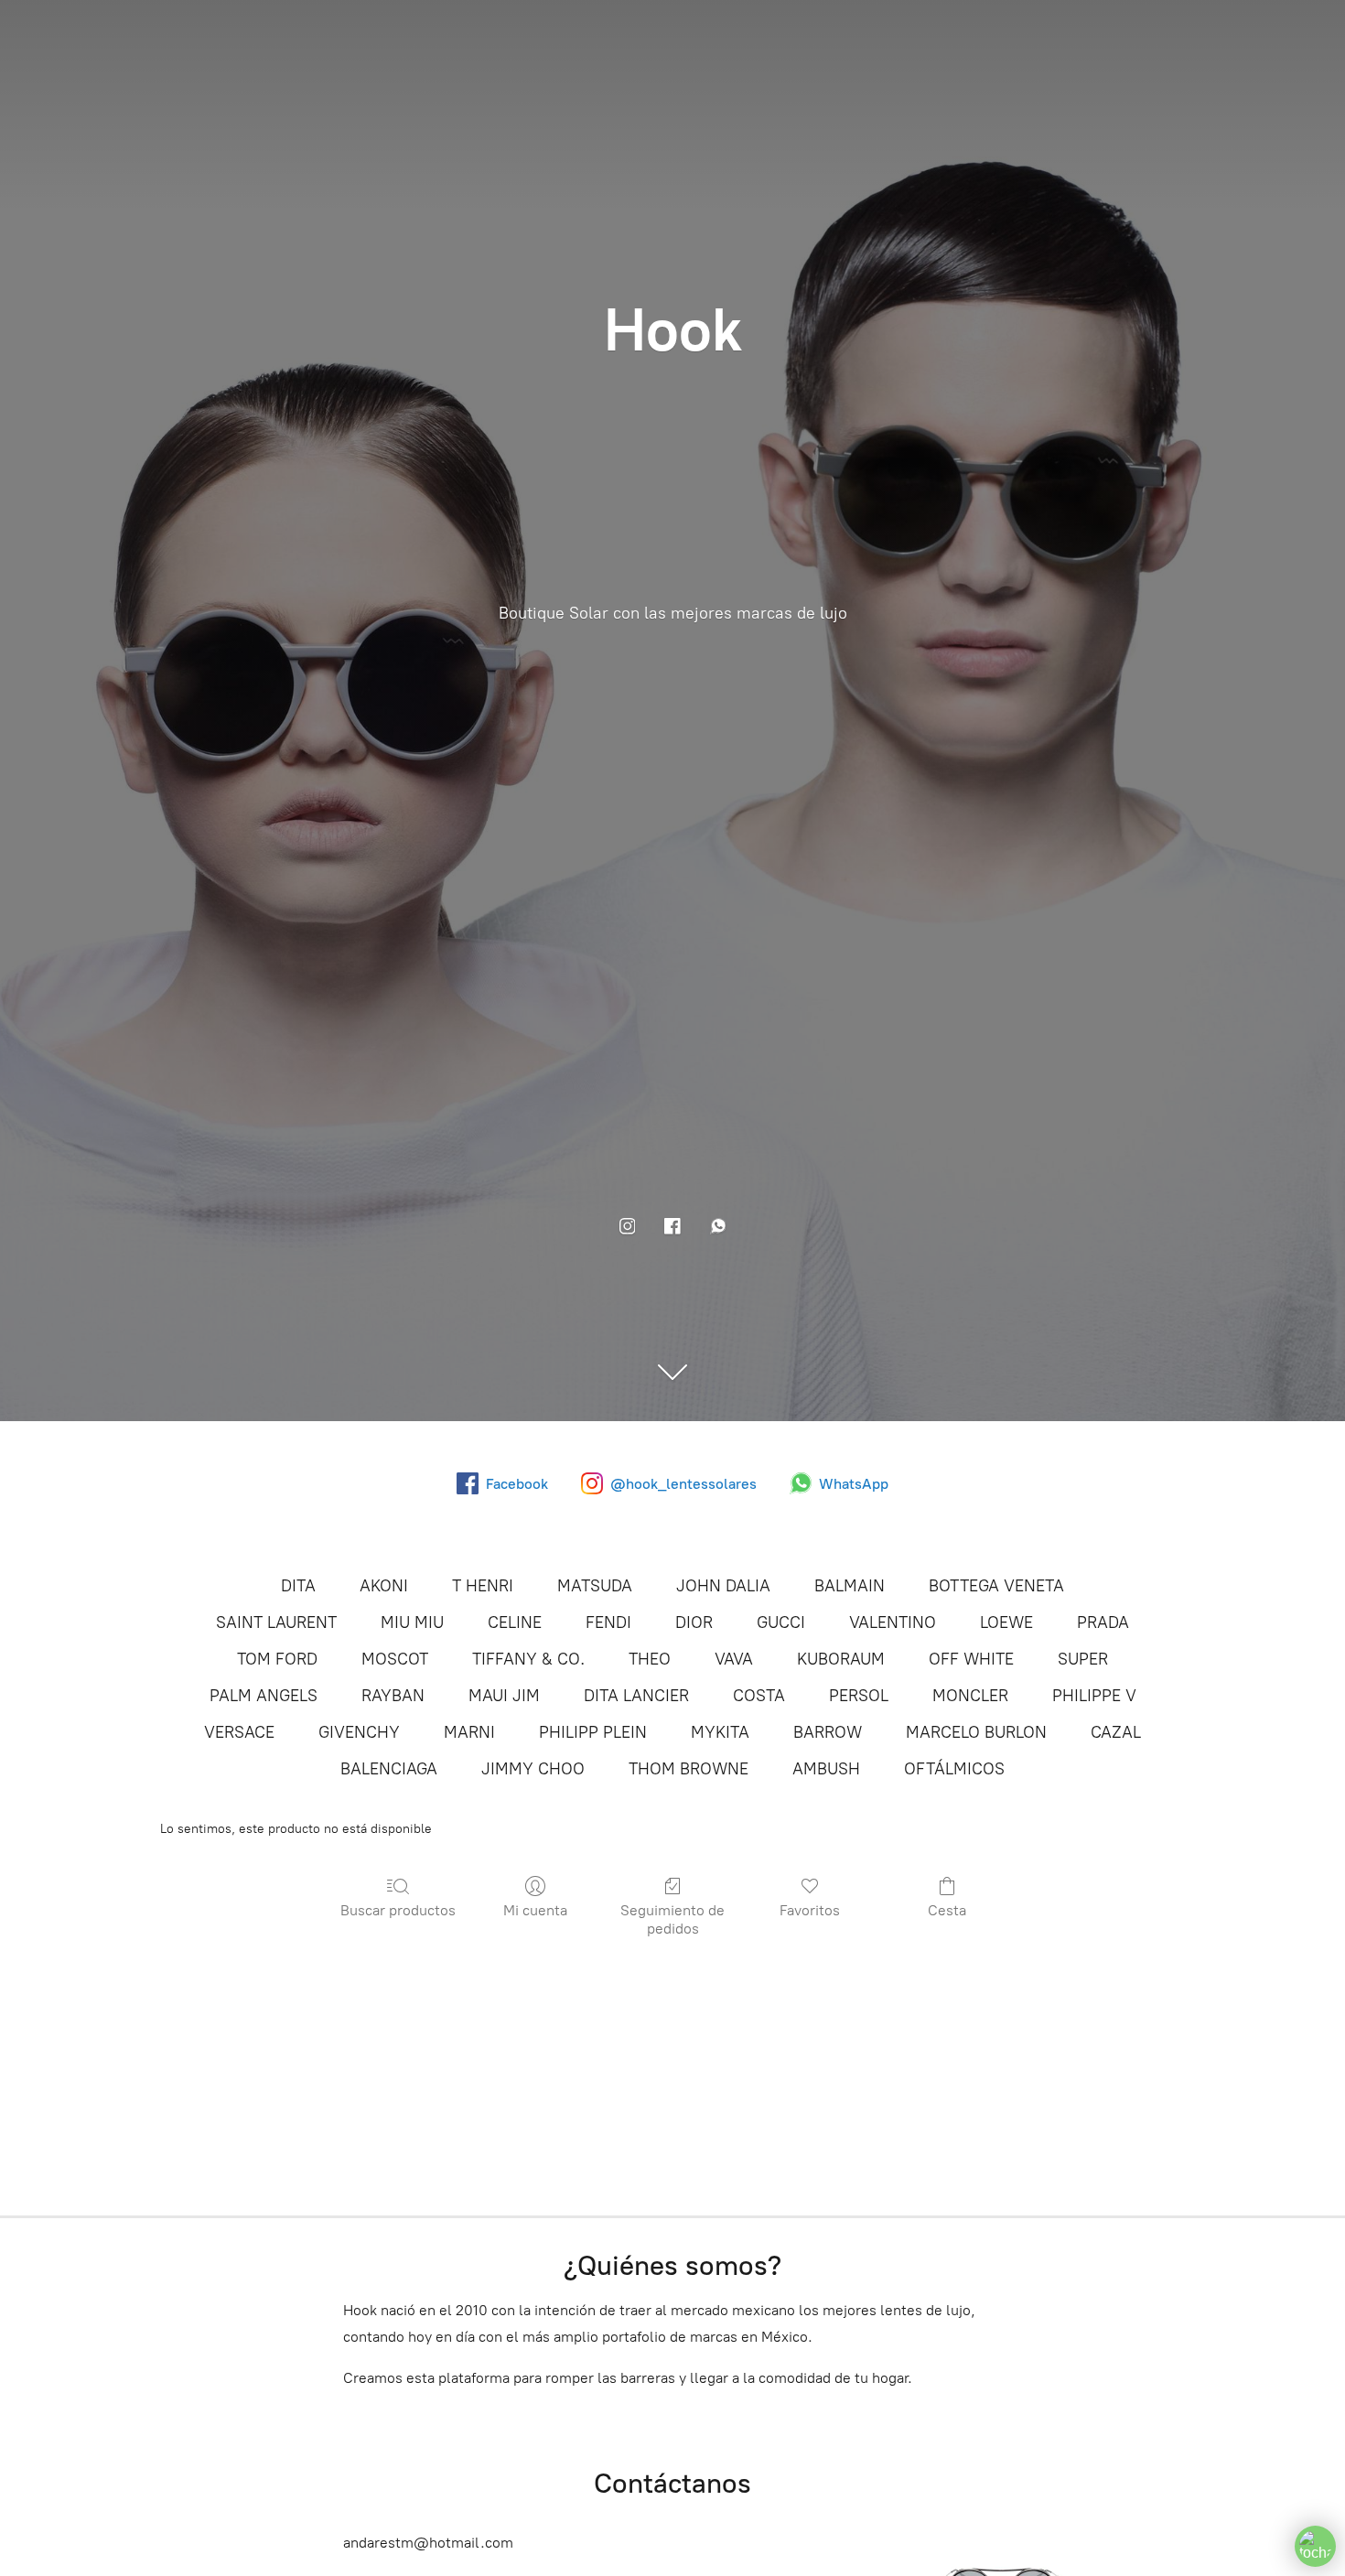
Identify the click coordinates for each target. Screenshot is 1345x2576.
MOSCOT (395, 1659)
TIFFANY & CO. (528, 1659)
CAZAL (1116, 1732)
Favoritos (810, 1910)
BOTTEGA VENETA (996, 1586)
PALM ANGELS (264, 1696)
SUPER (1083, 1659)
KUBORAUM (841, 1659)
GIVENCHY (359, 1732)
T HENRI (483, 1586)
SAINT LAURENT (276, 1622)
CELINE (515, 1622)
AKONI (384, 1586)
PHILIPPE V (1094, 1696)
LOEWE (1006, 1622)
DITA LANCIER (636, 1696)
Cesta (947, 1910)
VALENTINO (893, 1622)
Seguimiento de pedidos (672, 1919)
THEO (650, 1659)
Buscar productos (398, 1910)
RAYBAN (393, 1696)
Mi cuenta (535, 1910)
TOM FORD (277, 1659)
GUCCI (781, 1622)
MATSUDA (595, 1586)
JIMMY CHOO (533, 1769)
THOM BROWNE (689, 1769)
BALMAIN (850, 1586)
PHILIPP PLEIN (593, 1732)
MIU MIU (412, 1622)
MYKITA (720, 1732)
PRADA (1103, 1622)
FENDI (608, 1622)
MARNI (469, 1732)
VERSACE (239, 1732)
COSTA (759, 1696)
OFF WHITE (971, 1659)
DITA (298, 1586)
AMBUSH (826, 1769)
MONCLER (970, 1696)
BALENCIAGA (389, 1769)
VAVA (734, 1659)
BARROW (828, 1732)
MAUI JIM (504, 1696)
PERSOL (859, 1696)
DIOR (694, 1622)
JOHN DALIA (723, 1586)
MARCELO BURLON (976, 1732)
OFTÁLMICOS (954, 1769)
